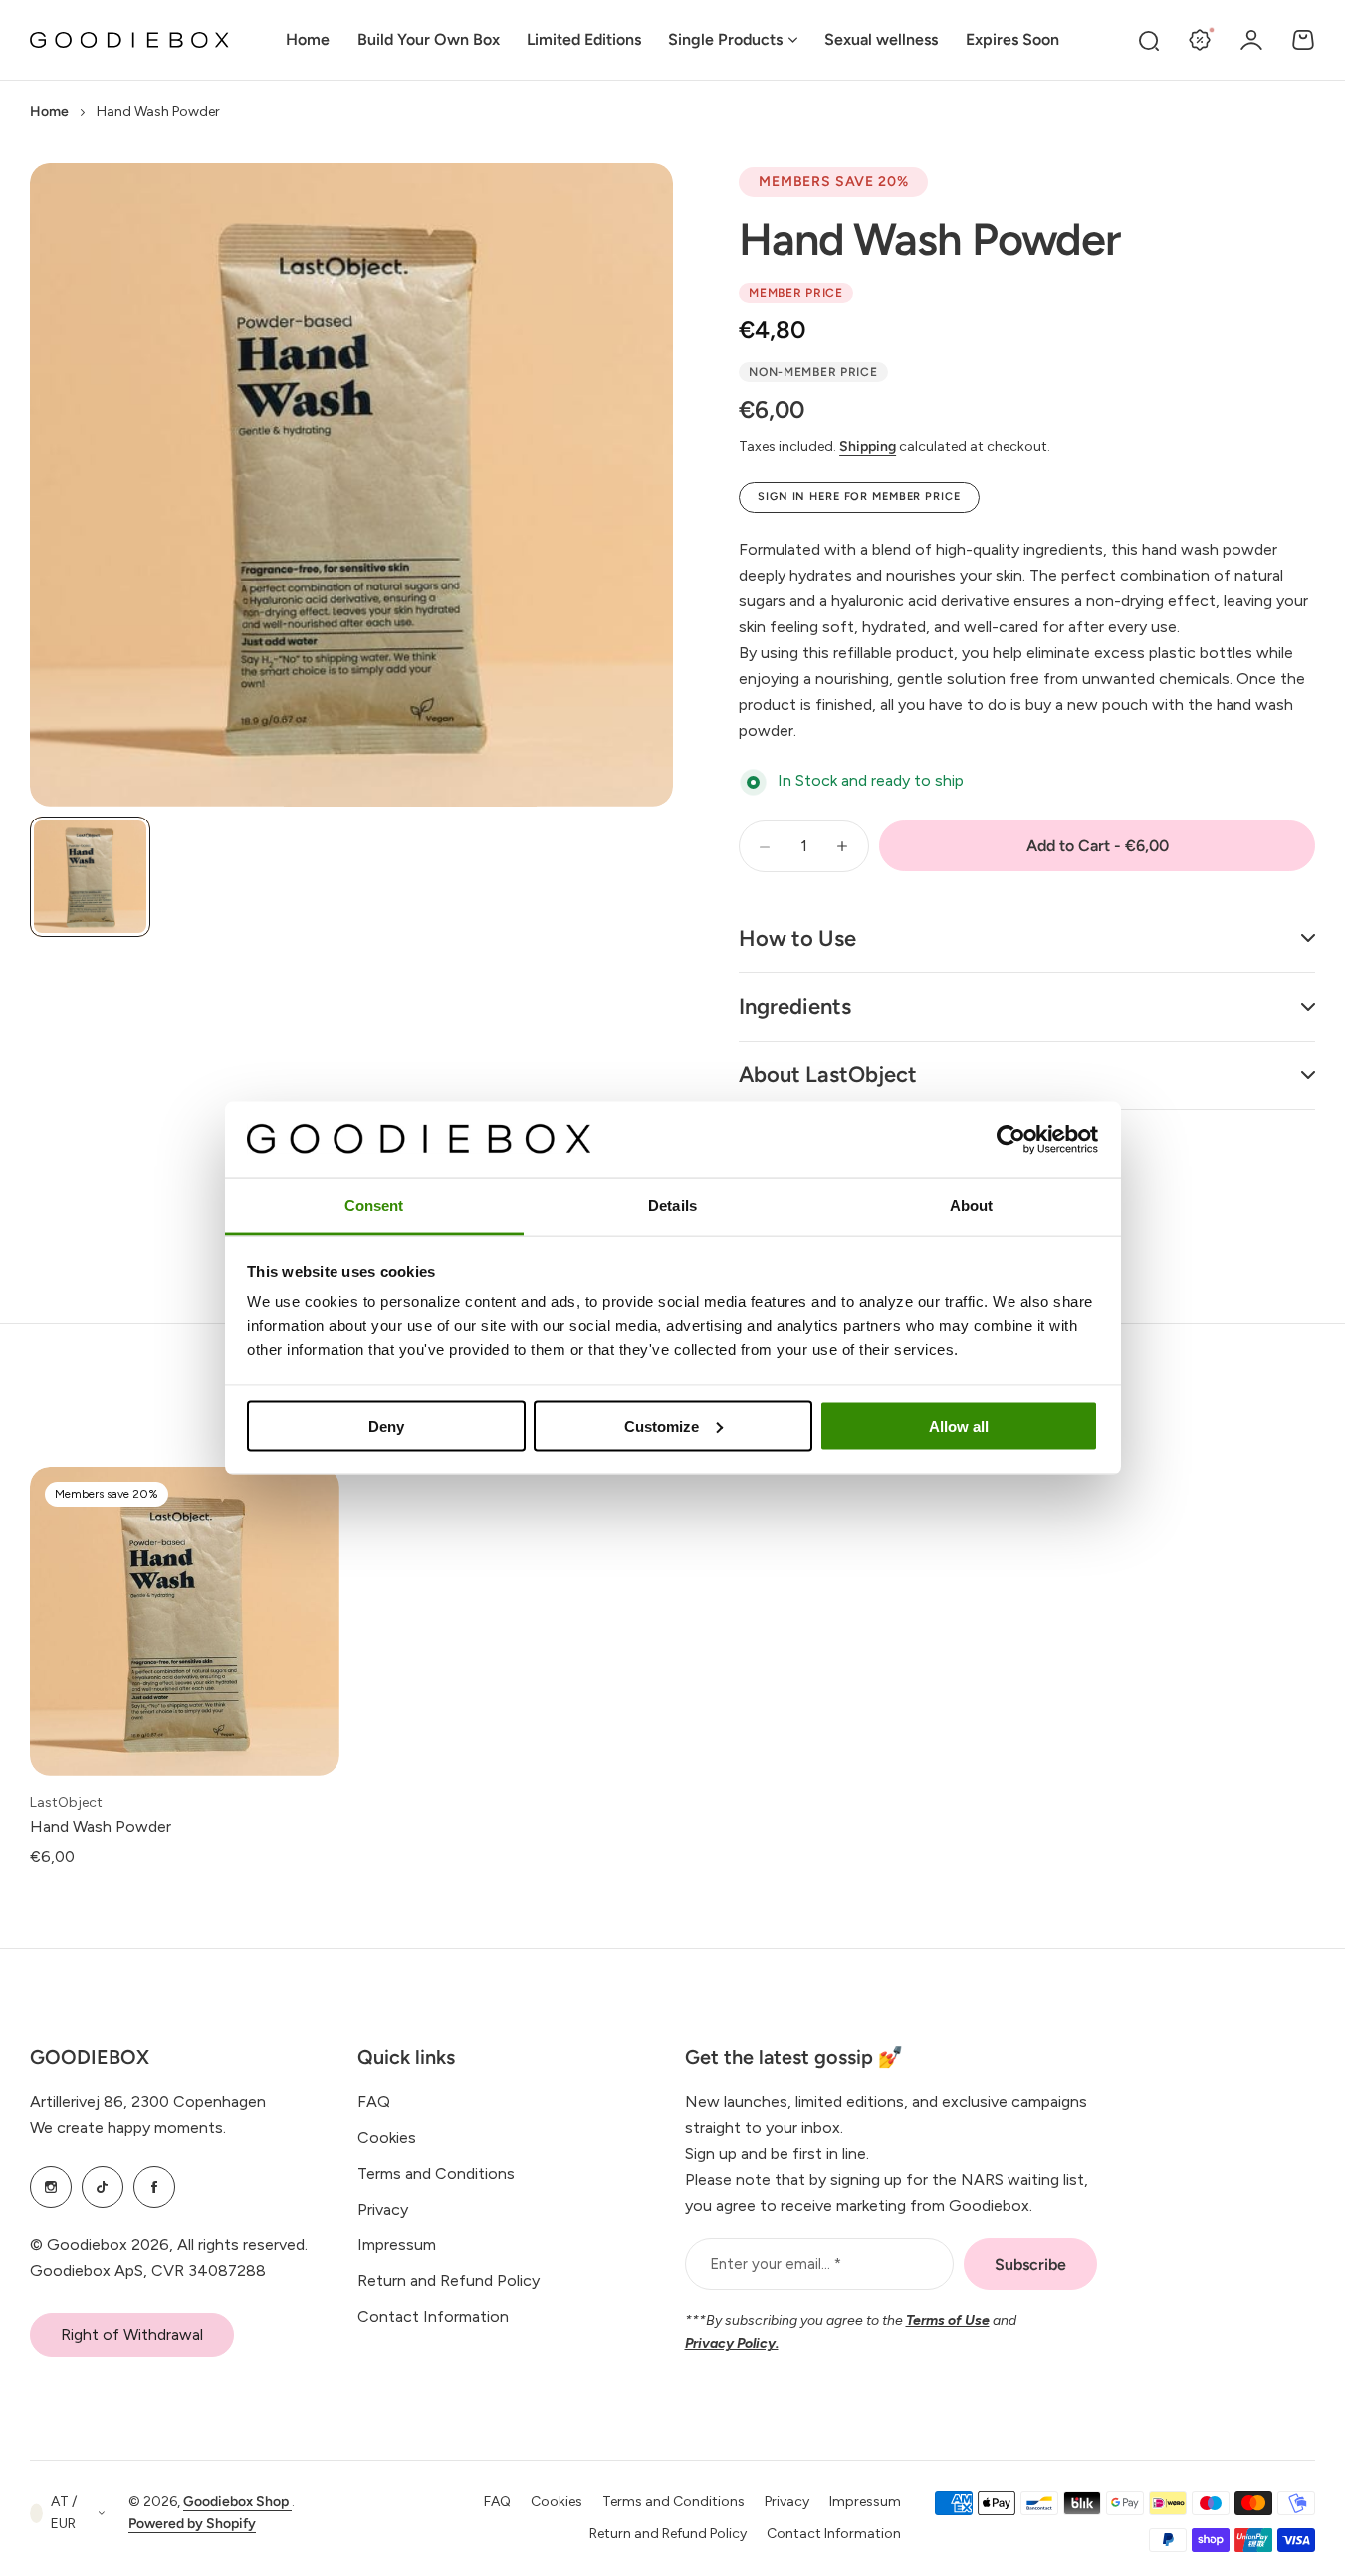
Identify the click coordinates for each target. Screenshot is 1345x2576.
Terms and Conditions (436, 2173)
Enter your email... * (776, 2264)
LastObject (66, 1803)
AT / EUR (64, 2513)
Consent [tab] (374, 1205)
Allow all (959, 1425)
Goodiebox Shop (237, 2502)
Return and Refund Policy (448, 2281)
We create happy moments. (128, 2127)
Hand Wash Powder (929, 239)
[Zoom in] (351, 485)
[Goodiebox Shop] (129, 40)
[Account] (1251, 40)
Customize (662, 1425)
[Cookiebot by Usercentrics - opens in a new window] (1011, 1139)
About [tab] (972, 1205)
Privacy (383, 2209)
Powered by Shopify (192, 2524)
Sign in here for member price (859, 496)
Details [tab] (672, 1205)
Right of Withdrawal (132, 2335)
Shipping (868, 447)
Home (49, 111)
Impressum (397, 2245)
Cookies (387, 2137)
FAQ (374, 2102)
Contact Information (433, 2317)
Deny (386, 1425)
